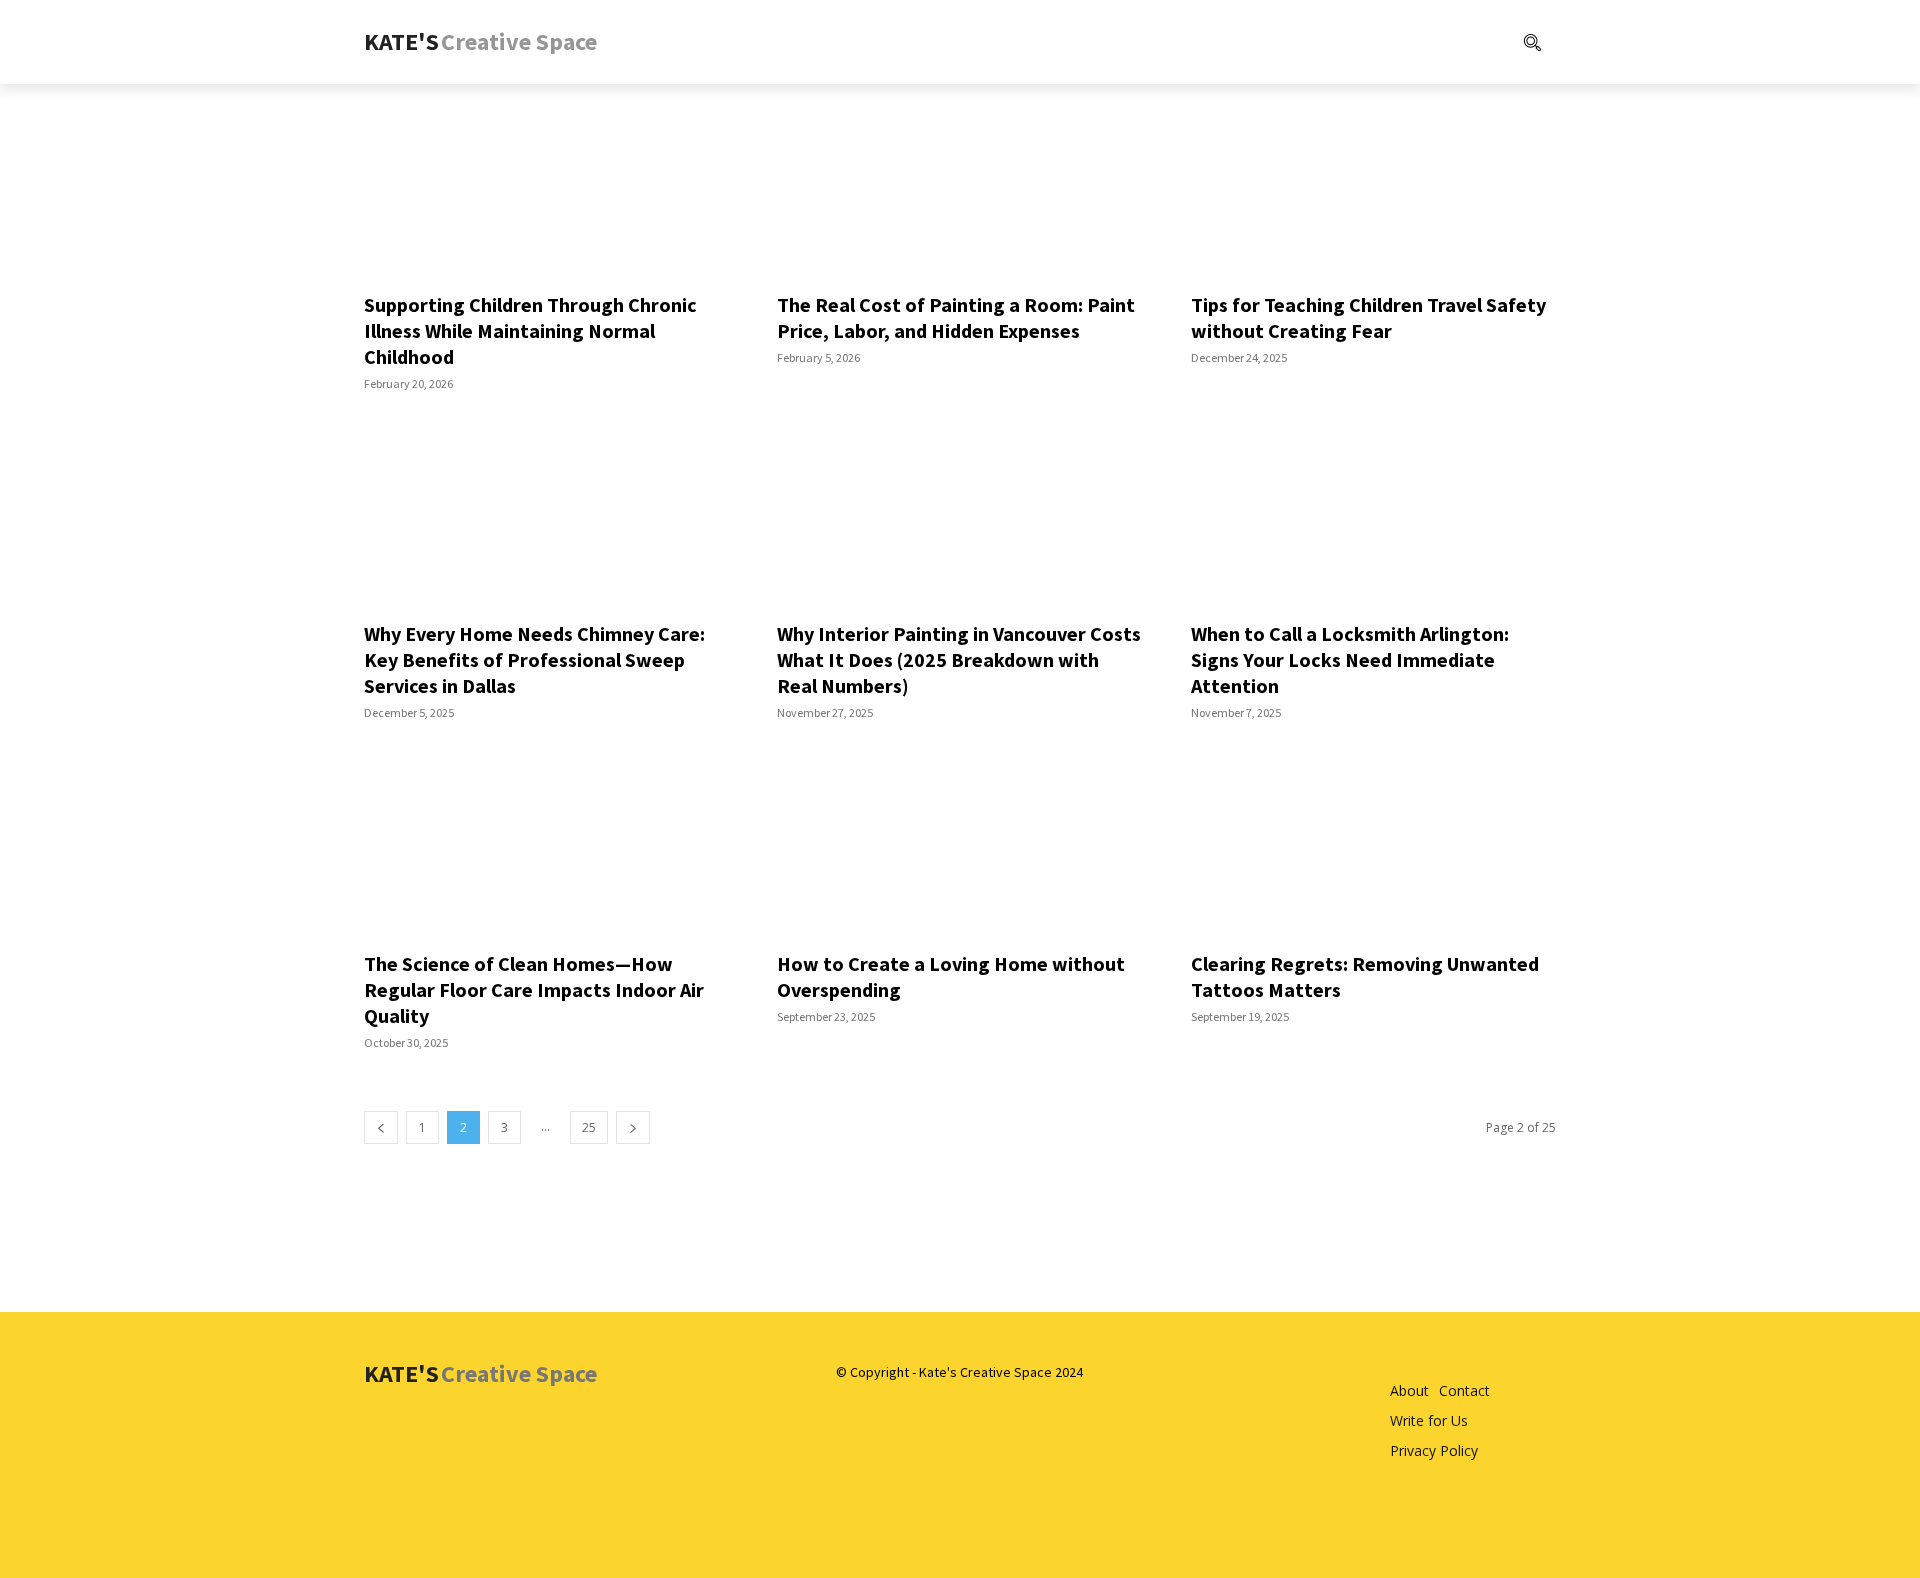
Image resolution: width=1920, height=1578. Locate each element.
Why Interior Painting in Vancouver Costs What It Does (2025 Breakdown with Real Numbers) (959, 659)
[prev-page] (381, 1127)
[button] (1451, 42)
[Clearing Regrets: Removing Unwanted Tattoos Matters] (1373, 846)
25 (589, 1127)
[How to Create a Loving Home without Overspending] (959, 846)
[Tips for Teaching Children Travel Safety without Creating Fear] (1373, 187)
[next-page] (633, 1127)
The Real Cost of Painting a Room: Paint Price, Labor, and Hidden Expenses (956, 317)
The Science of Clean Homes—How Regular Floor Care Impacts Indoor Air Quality (534, 989)
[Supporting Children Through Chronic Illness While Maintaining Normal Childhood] (546, 187)
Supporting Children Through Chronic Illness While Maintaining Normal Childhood (530, 330)
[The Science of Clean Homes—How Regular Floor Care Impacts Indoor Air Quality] (546, 846)
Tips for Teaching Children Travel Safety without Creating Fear (1368, 317)
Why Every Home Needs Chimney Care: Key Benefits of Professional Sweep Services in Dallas (534, 659)
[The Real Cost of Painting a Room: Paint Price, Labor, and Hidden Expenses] (959, 187)
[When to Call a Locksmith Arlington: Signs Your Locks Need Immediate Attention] (1373, 517)
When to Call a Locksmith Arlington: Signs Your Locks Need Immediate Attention (1350, 659)
